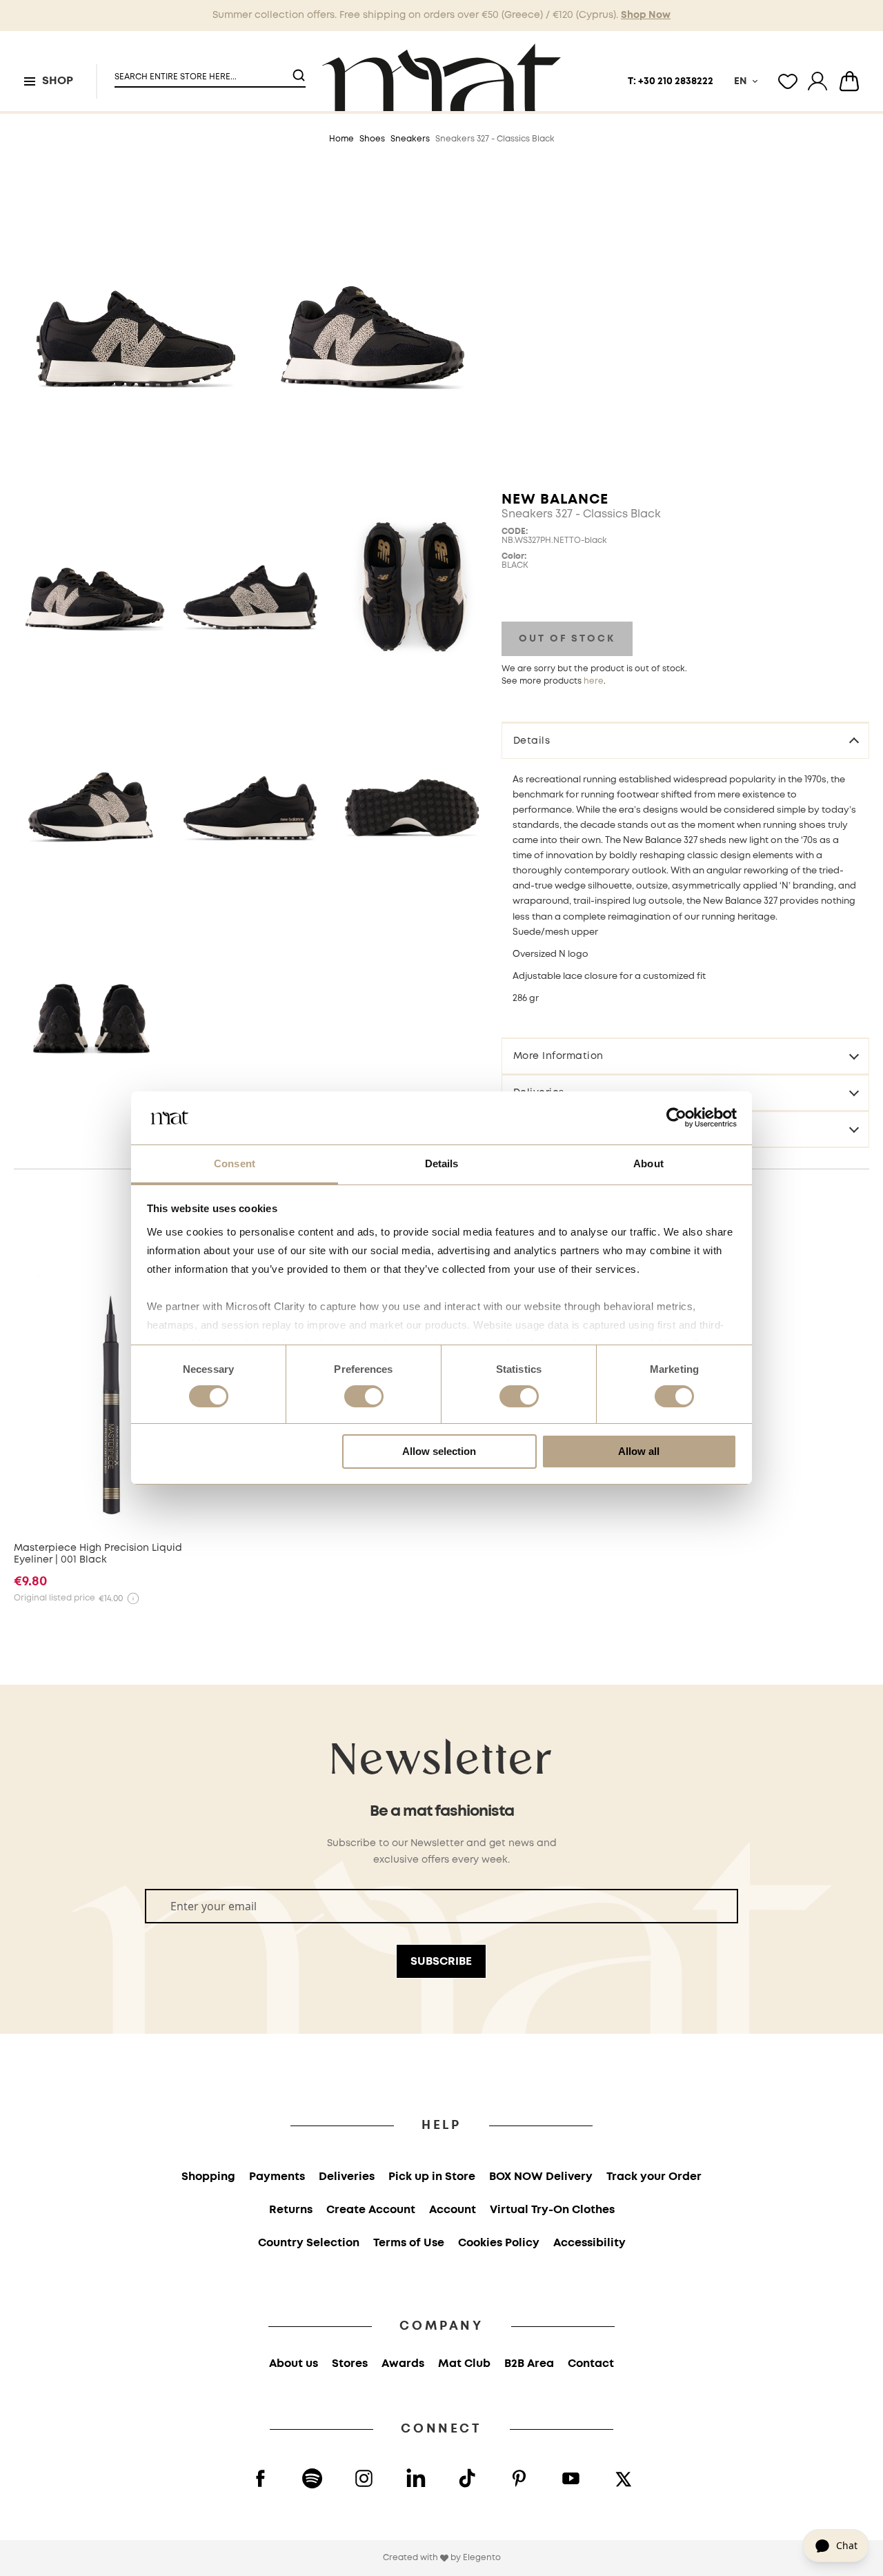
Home (341, 139)
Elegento (482, 2558)
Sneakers (410, 139)
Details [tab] (442, 1163)
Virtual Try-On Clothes (552, 2210)
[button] (201, 71)
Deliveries (347, 2177)
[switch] (364, 1398)
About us (294, 2364)
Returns (291, 2210)
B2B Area (529, 2364)
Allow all (639, 1451)
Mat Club (464, 2364)
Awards (403, 2364)
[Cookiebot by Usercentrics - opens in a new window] (676, 1118)
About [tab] (648, 1163)
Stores (350, 2364)
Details (532, 740)
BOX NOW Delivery (541, 2177)
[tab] (685, 740)
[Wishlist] (788, 81)
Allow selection (439, 1451)
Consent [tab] (235, 1163)
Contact (591, 2364)
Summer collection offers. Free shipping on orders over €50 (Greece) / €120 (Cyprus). (441, 15)
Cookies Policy (499, 2243)
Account (453, 2210)
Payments (277, 2177)
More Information (558, 1056)
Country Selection (309, 2243)
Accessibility (589, 2243)
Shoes (372, 139)
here (594, 681)
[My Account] (817, 81)
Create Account (371, 2210)
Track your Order (654, 2177)
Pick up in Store (432, 2177)
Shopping (208, 2177)
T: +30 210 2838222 (671, 81)
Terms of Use (409, 2243)
